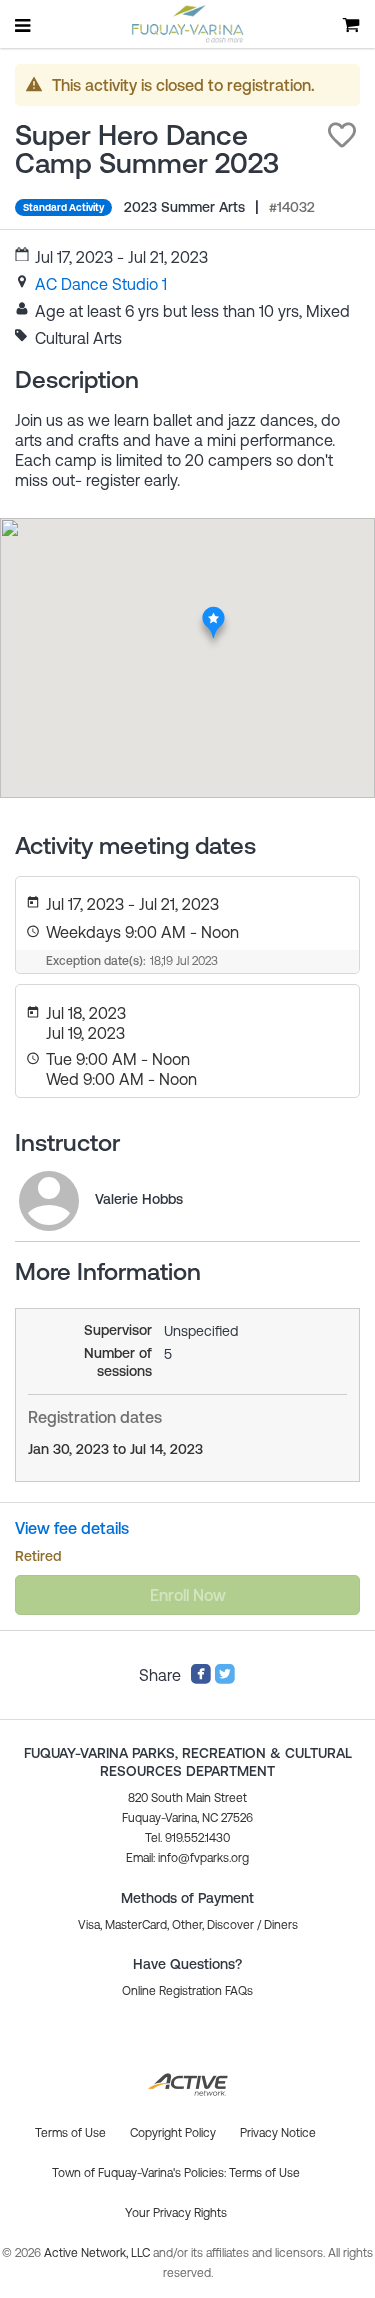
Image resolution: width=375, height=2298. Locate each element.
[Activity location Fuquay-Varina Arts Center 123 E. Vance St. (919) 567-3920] (212, 612)
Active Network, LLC (98, 2253)
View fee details (72, 1528)
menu (24, 25)
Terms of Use (264, 2173)
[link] (101, 284)
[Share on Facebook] (201, 1679)
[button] (342, 135)
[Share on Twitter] (225, 1679)
